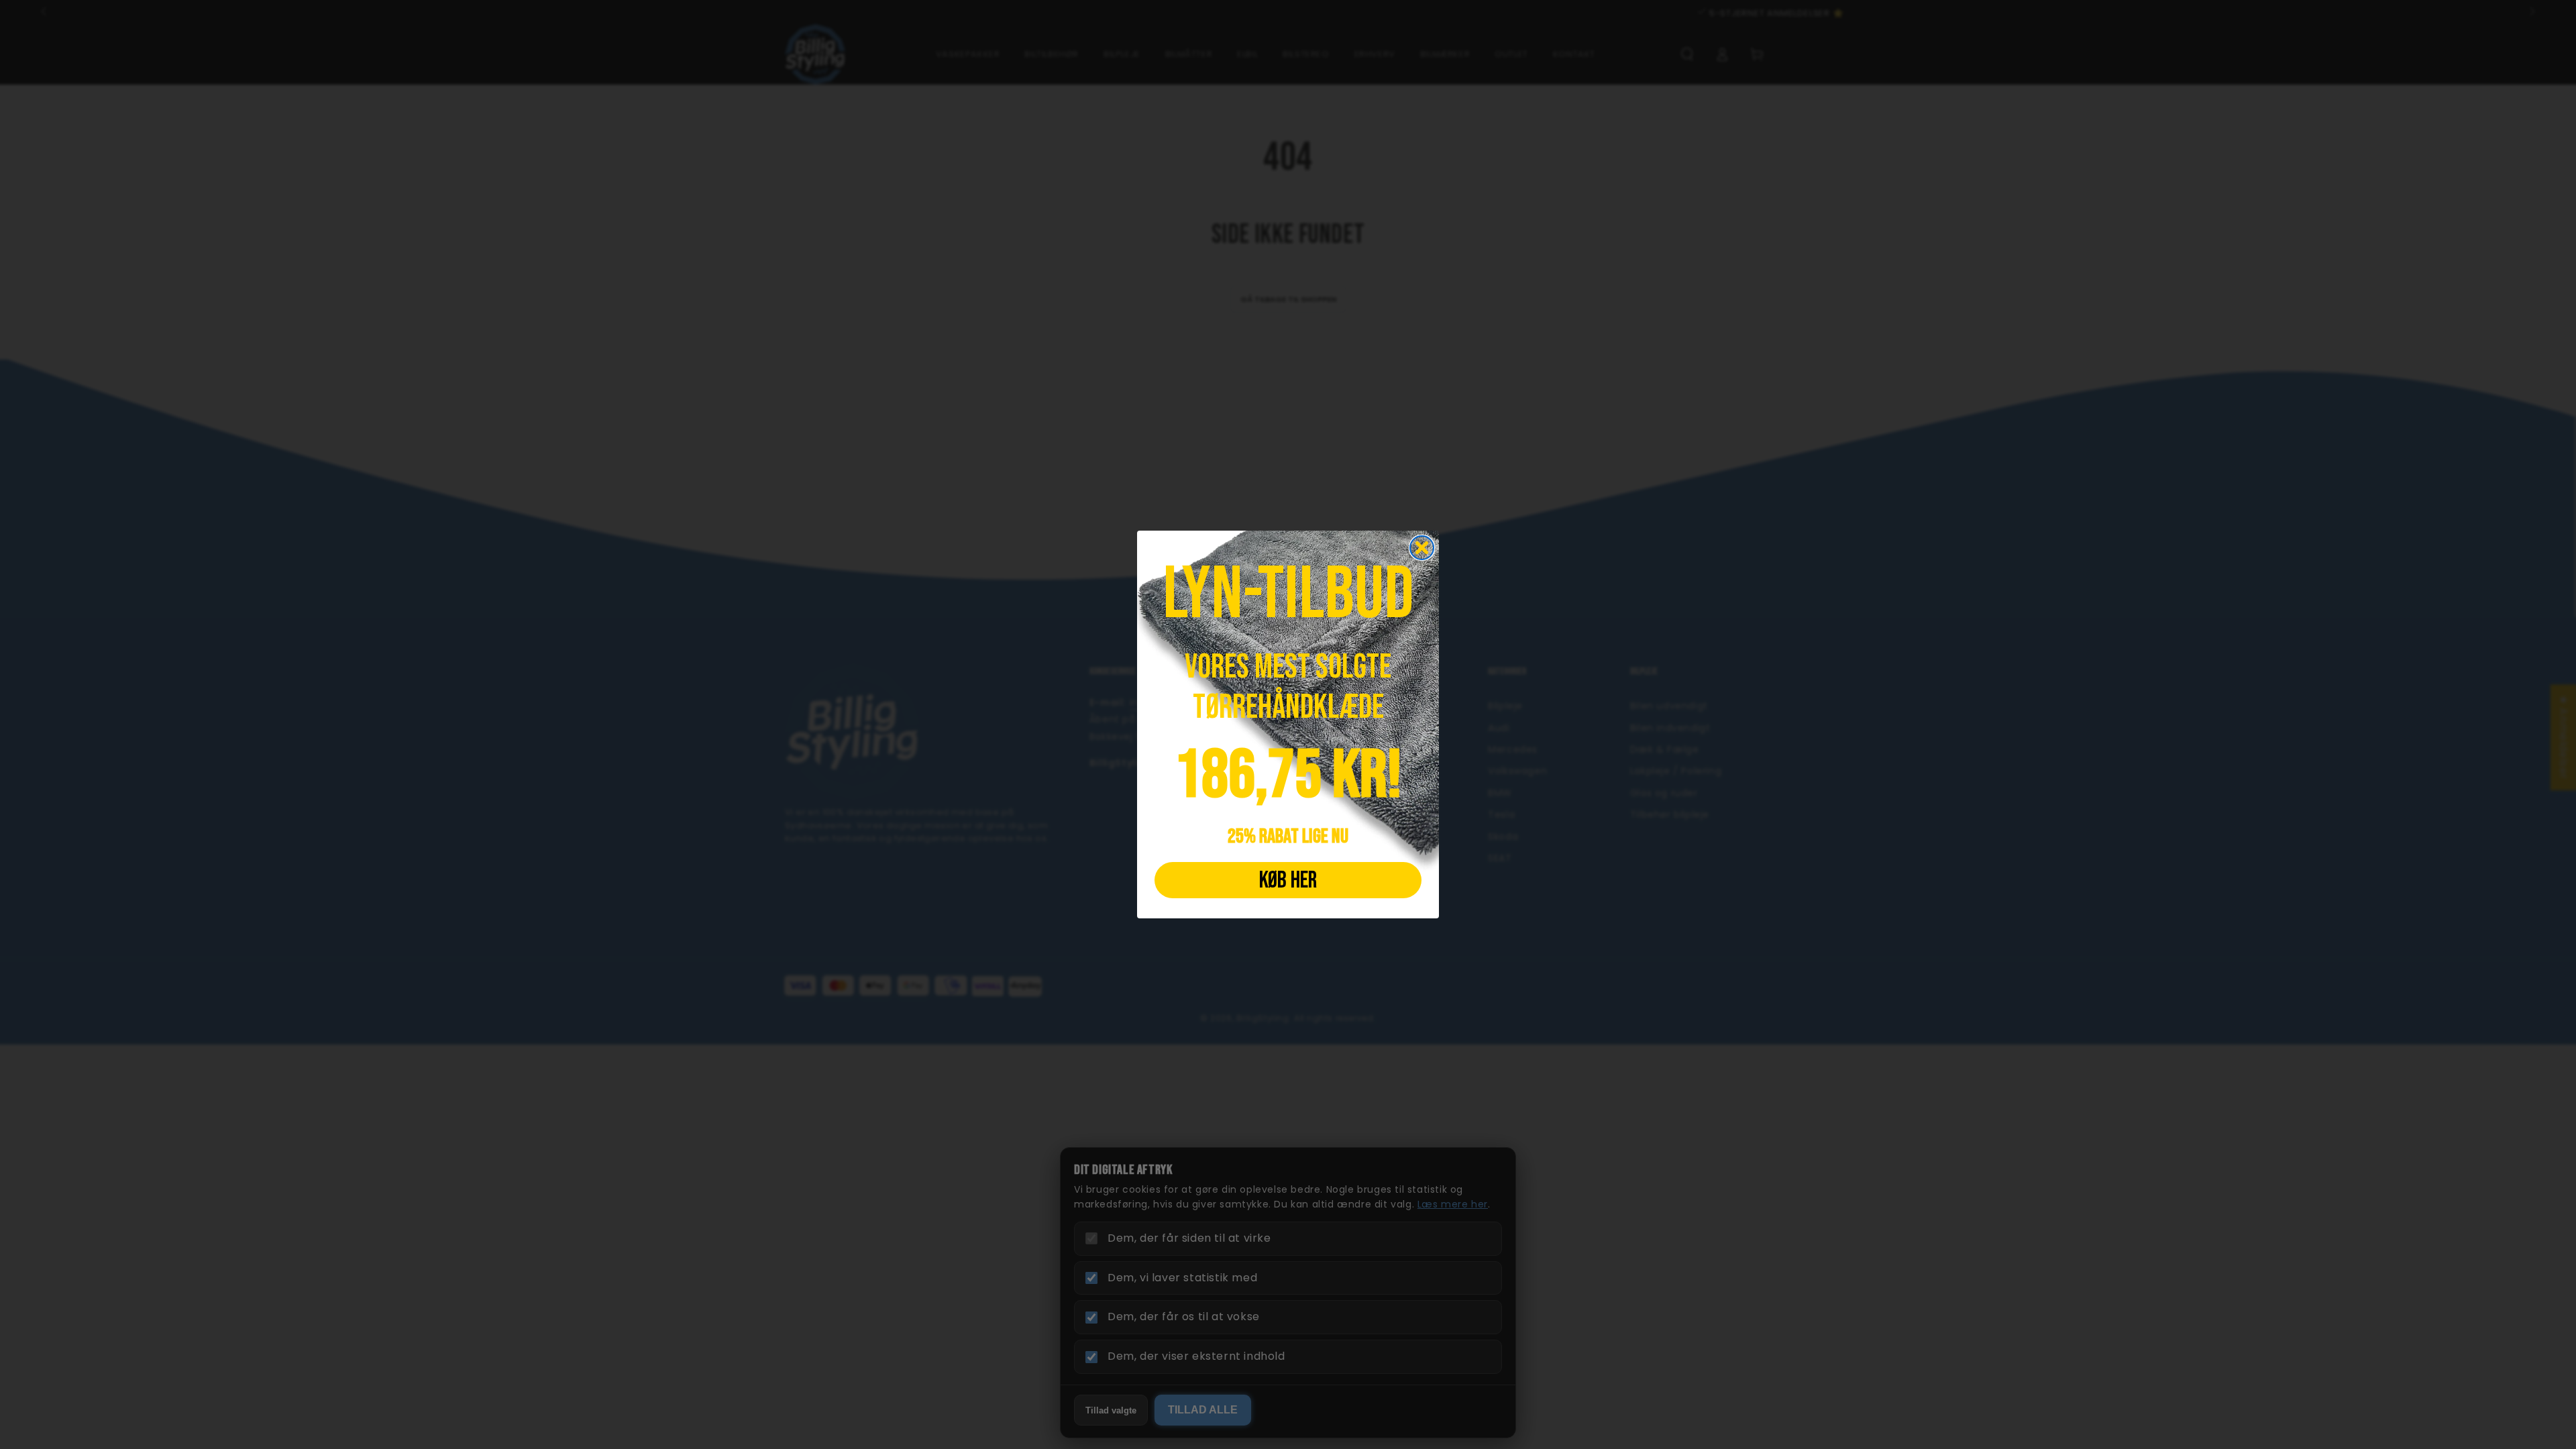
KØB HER (1288, 880)
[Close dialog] (1422, 548)
